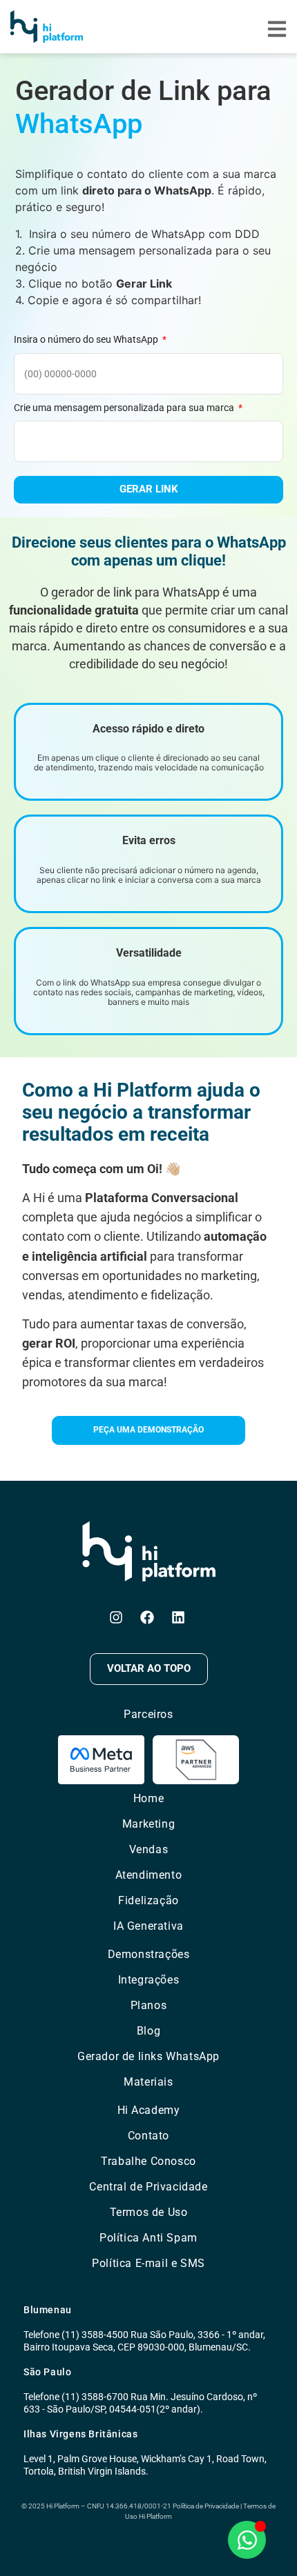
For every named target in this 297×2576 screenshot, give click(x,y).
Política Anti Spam (148, 2238)
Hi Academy (149, 2110)
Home (148, 1798)
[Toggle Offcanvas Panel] (277, 31)
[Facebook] (147, 1617)
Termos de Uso (149, 2212)
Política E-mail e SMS (148, 2263)
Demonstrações (149, 1954)
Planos (149, 2005)
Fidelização (148, 1900)
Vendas (149, 1849)
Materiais (148, 2082)
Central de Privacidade (148, 2187)
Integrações (149, 1980)
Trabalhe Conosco (148, 2161)
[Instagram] (116, 1617)
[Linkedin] (178, 1617)
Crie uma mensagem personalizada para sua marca (125, 408)
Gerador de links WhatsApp (148, 2056)
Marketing (148, 1824)
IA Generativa (148, 1926)
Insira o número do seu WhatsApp (87, 339)
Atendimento (149, 1875)
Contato (148, 2136)
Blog (148, 2031)
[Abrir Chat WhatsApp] (247, 2540)
